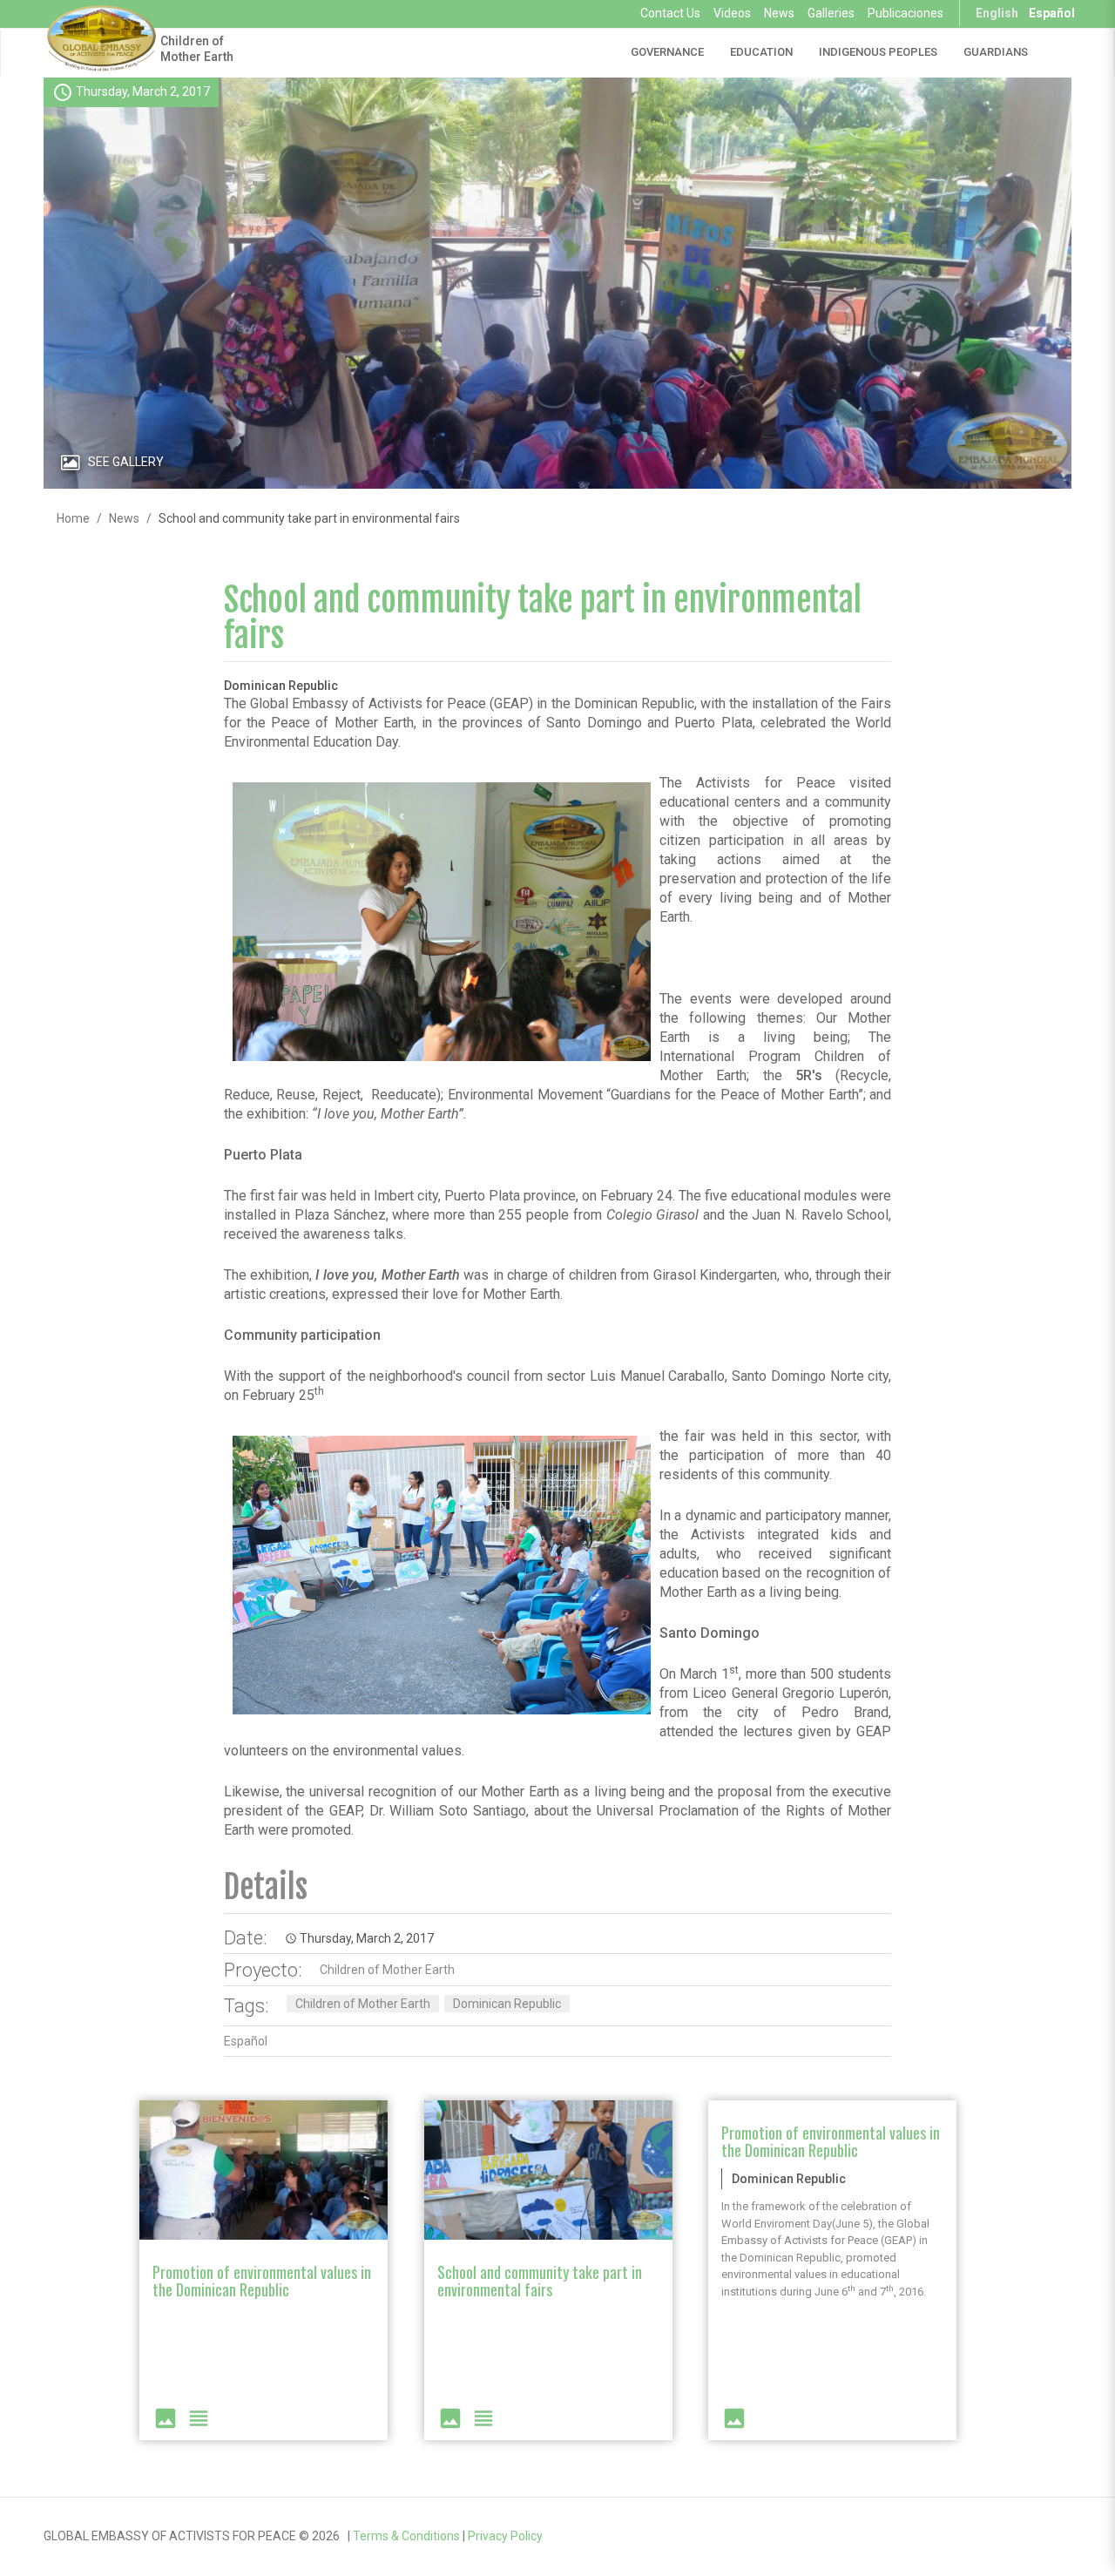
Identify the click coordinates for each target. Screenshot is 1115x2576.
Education (761, 52)
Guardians (996, 52)
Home (73, 518)
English (997, 13)
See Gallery (126, 462)
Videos (732, 13)
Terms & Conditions (406, 2536)
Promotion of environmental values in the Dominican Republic (262, 2281)
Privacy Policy (505, 2536)
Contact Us (670, 13)
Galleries (831, 13)
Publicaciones (906, 13)
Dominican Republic (507, 2004)
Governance (667, 52)
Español (1052, 13)
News (779, 13)
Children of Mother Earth (197, 49)
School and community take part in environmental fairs (543, 618)
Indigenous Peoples (878, 52)
